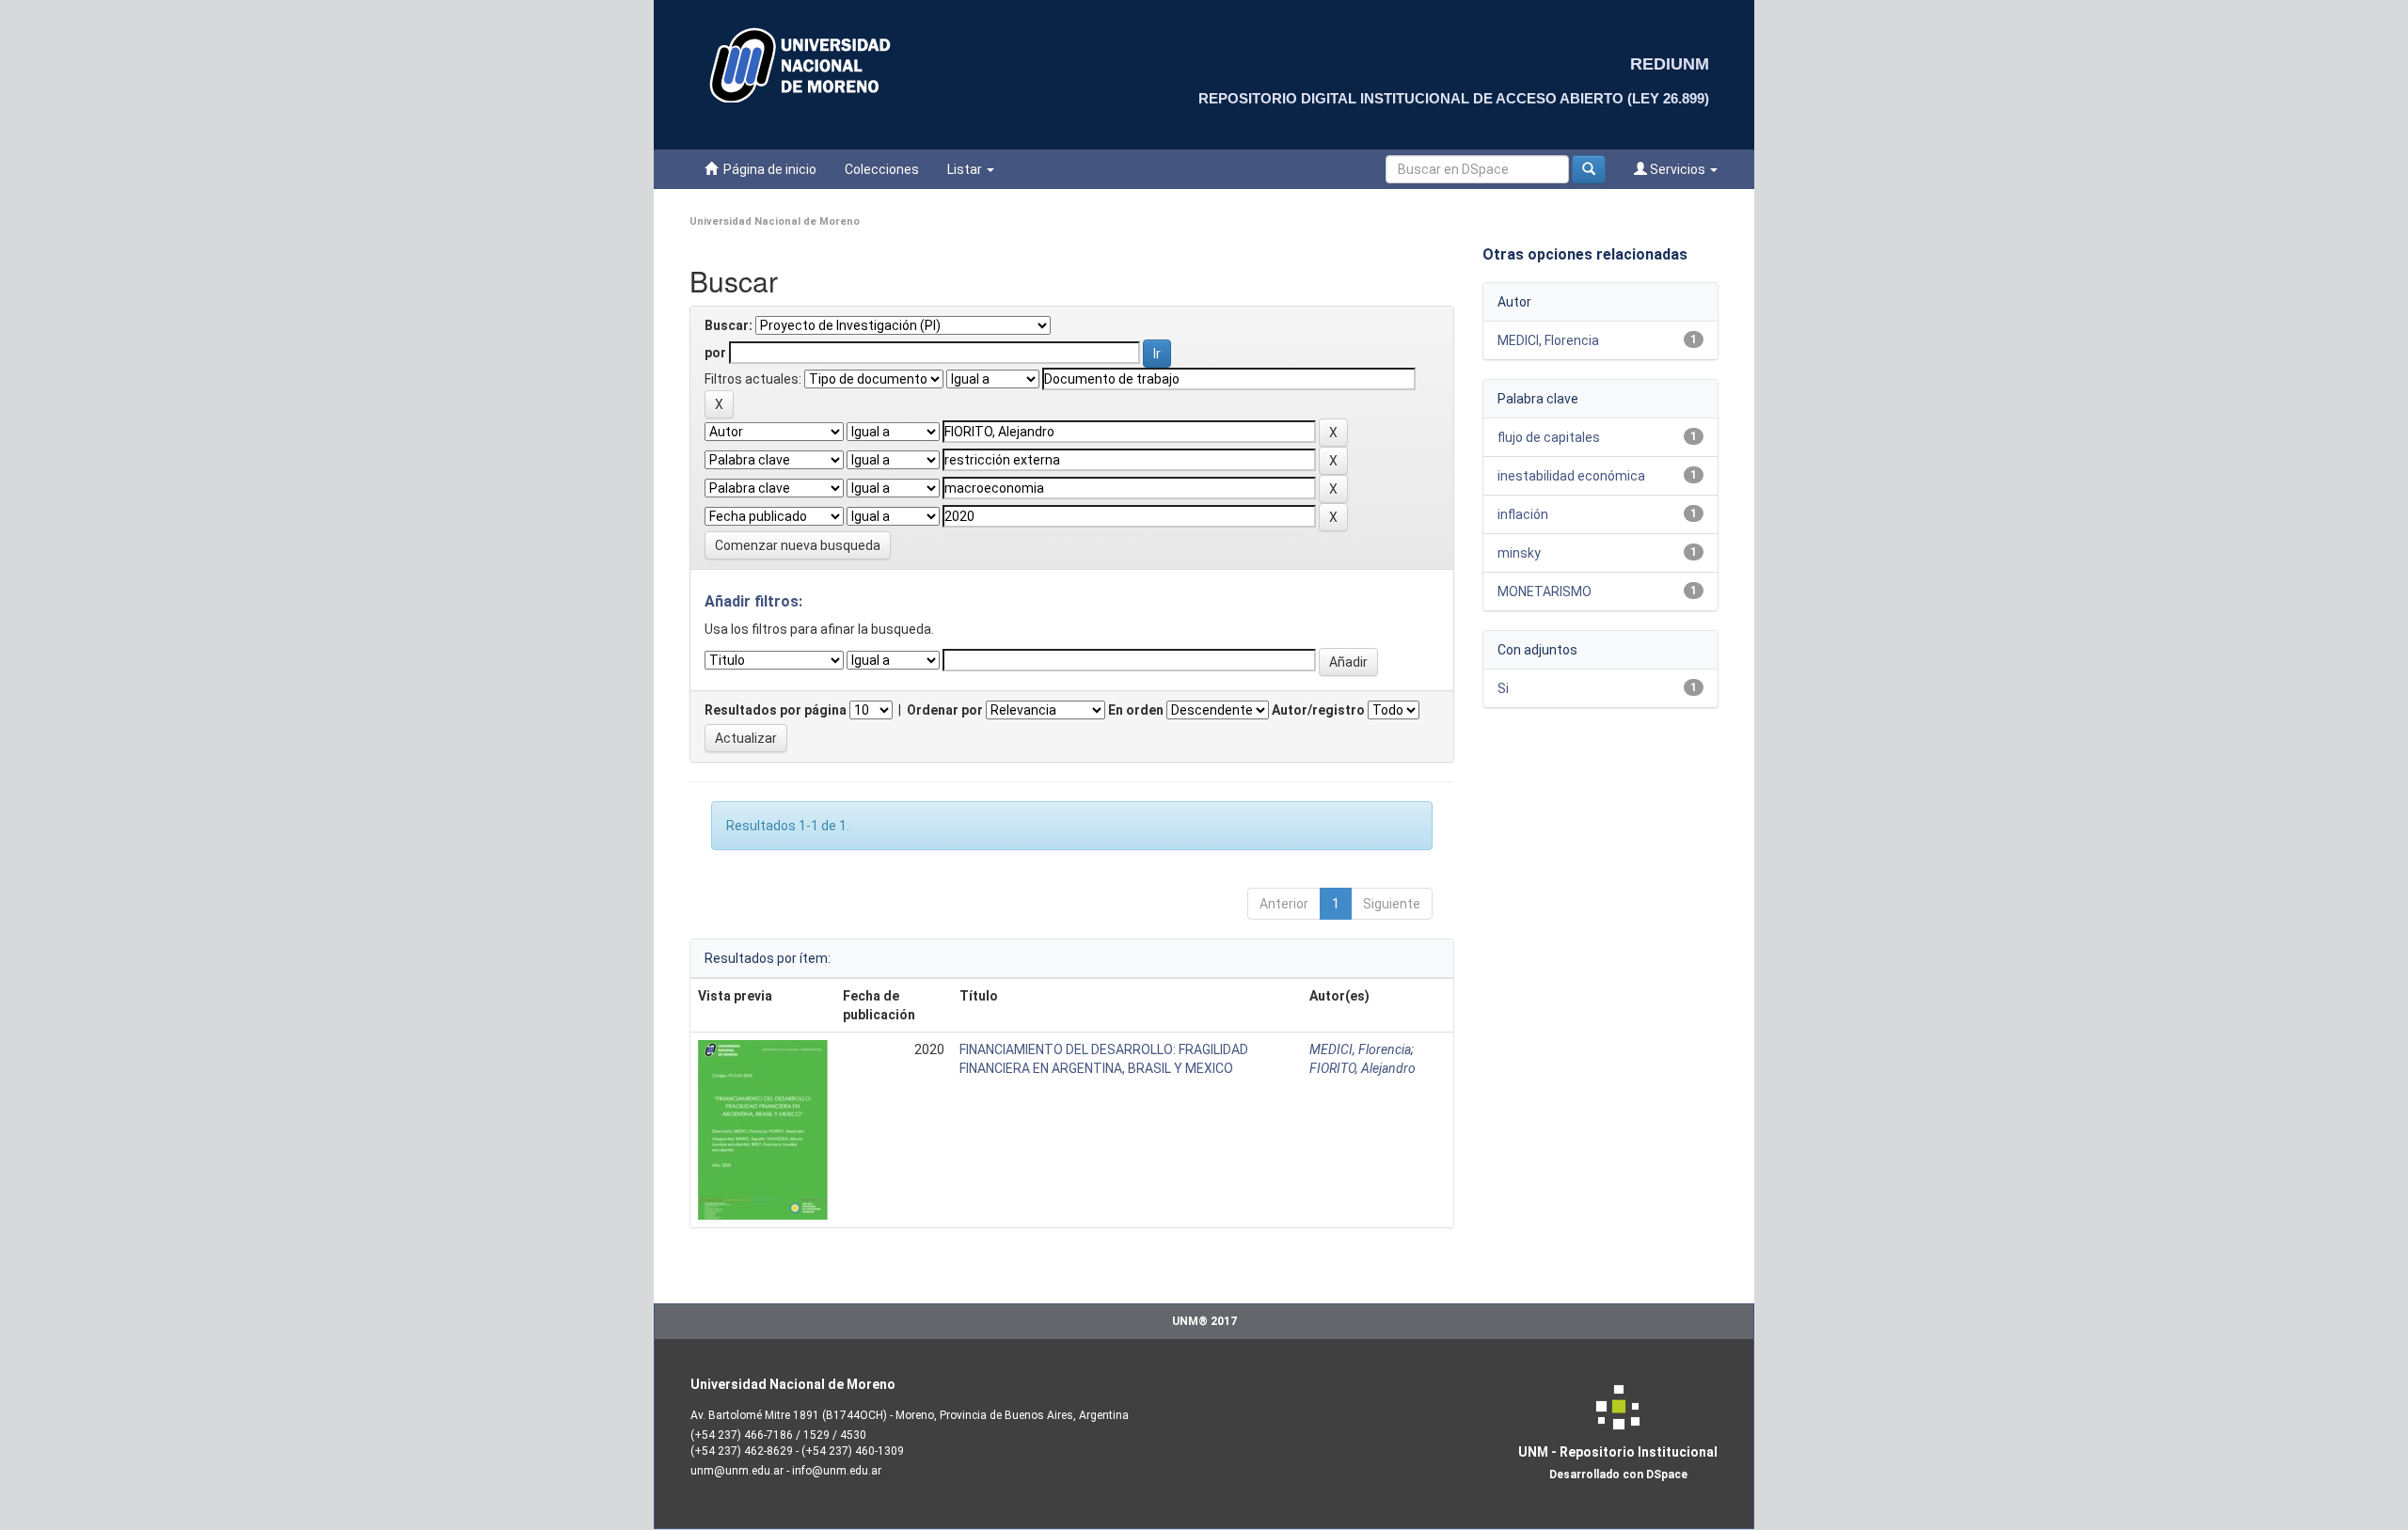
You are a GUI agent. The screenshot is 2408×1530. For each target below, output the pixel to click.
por (715, 353)
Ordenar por (945, 710)
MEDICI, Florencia (1360, 1049)
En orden (1136, 710)
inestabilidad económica (1571, 476)
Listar (966, 169)
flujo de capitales (1549, 437)
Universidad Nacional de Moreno (775, 221)
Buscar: (729, 325)
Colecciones (882, 169)
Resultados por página (776, 710)
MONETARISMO (1545, 591)
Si (1503, 688)
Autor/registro (1318, 710)
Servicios (1678, 169)
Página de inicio (767, 169)
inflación (1523, 514)
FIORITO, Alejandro (1362, 1068)
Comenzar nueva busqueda (798, 545)
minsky (1519, 553)
